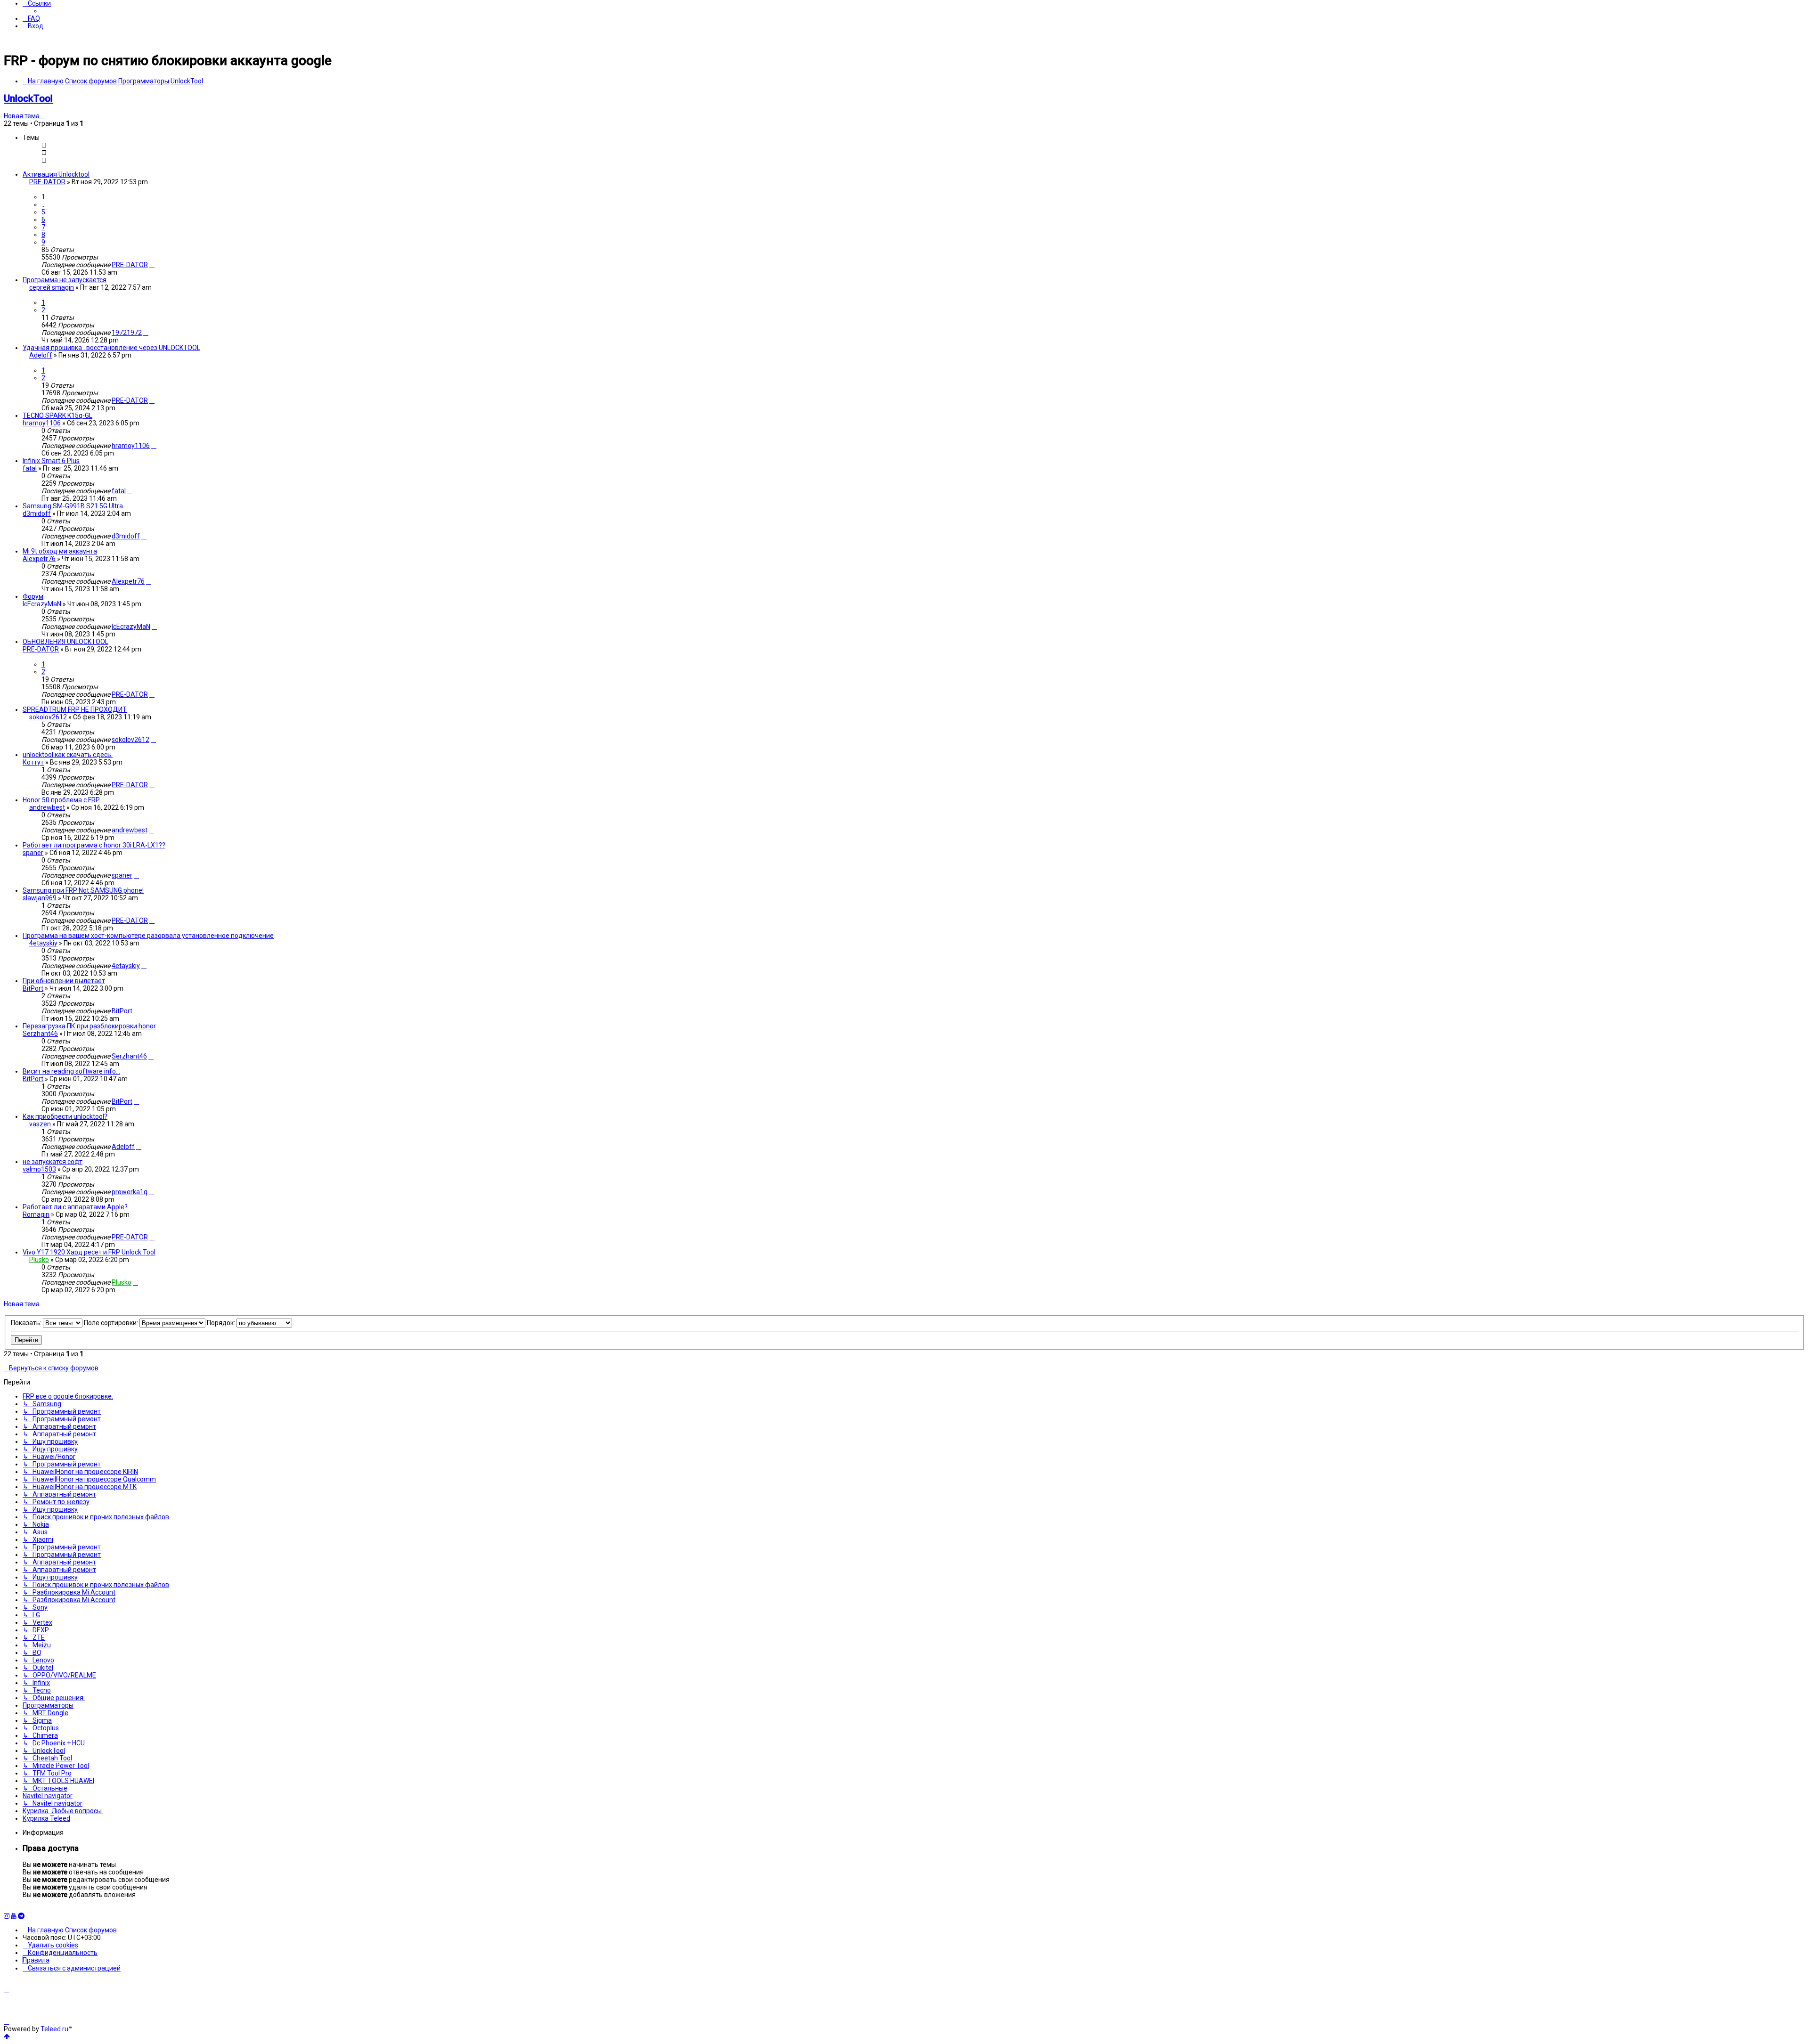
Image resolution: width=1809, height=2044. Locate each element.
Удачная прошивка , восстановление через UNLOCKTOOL (111, 348)
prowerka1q (130, 1192)
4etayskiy (43, 943)
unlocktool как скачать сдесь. (68, 755)
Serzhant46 (40, 1034)
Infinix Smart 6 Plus (51, 461)
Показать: (27, 1323)
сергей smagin (52, 287)
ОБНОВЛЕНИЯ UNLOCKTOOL (65, 642)
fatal (30, 468)
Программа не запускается (65, 280)
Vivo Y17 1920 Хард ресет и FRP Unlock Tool (89, 1252)
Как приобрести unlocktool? (65, 1116)
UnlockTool (28, 98)
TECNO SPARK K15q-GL (57, 415)
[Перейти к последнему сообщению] (152, 265)
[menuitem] (31, 18)
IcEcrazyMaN (42, 604)
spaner (33, 853)
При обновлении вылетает (64, 981)
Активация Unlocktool (56, 174)
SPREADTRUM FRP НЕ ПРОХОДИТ (75, 709)
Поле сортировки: (112, 1323)
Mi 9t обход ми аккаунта (60, 551)
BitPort (33, 988)
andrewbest (47, 807)
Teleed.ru (54, 2029)
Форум (33, 596)
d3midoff (37, 513)
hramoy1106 (42, 423)
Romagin (36, 1214)
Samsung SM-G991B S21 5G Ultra (73, 506)
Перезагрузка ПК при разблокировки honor (89, 1026)
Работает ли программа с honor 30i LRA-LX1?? (94, 845)
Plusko (39, 1260)
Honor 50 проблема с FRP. (61, 800)
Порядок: (222, 1323)
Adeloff (41, 355)
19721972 (127, 333)
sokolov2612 (48, 717)
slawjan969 (40, 898)
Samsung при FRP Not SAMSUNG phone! (83, 890)
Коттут (33, 762)
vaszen (40, 1124)
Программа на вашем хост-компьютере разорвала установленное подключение (148, 936)
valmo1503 (39, 1169)
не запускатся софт (53, 1162)
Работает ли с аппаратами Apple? (75, 1207)
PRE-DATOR (47, 182)
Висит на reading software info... (71, 1071)
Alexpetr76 (39, 559)
